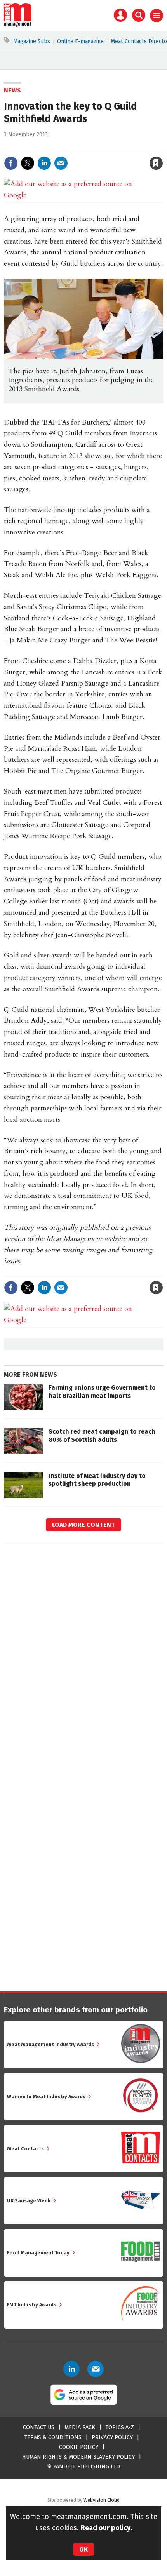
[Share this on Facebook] (11, 163)
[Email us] (96, 2369)
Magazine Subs (32, 41)
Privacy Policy (112, 2438)
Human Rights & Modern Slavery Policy (78, 2457)
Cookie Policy (79, 2447)
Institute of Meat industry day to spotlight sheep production (97, 1480)
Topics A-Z (120, 2427)
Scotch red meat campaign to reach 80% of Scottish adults (102, 1435)
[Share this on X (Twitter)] (28, 163)
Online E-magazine (80, 41)
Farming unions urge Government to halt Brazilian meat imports (102, 1392)
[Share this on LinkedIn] (44, 163)
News (12, 90)
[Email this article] (61, 163)
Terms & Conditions (53, 2438)
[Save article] (156, 163)
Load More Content (83, 1525)
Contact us (39, 2427)
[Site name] (18, 25)
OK (83, 2549)
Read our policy (106, 2528)
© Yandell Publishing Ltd (83, 2467)
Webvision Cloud (102, 2500)
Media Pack (80, 2427)
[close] (162, 147)
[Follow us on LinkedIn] (71, 2369)
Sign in (66, 147)
